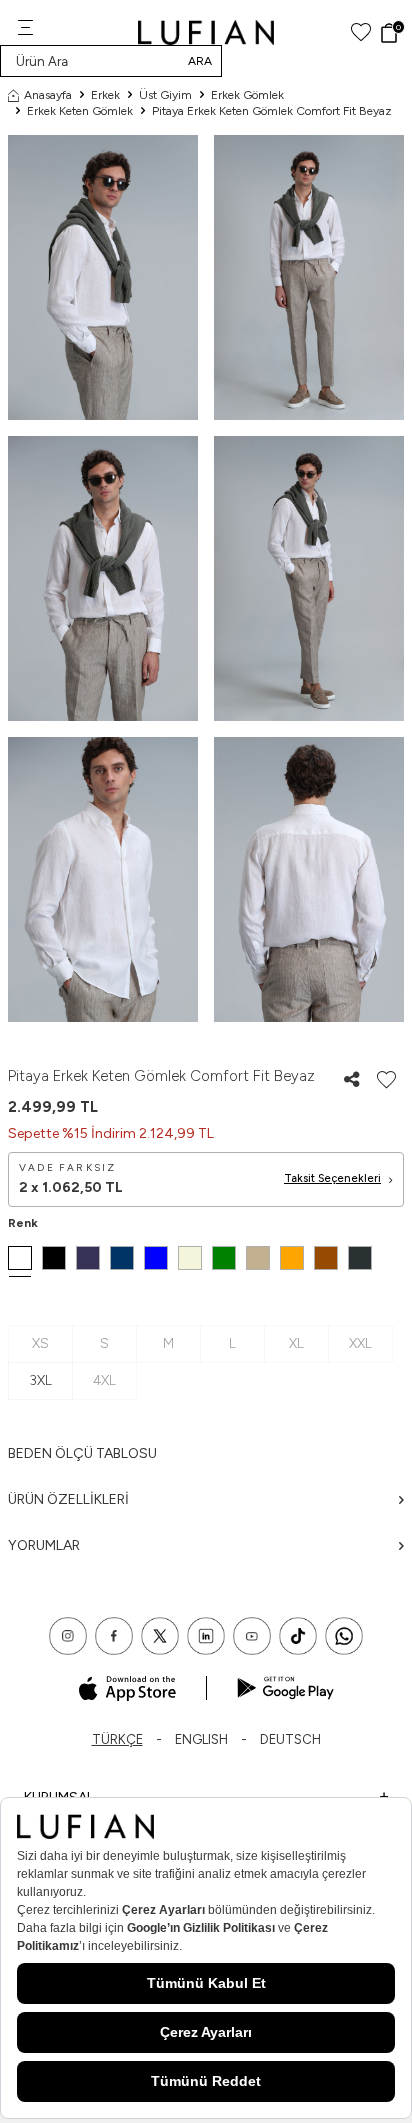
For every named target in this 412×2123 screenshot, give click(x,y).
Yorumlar (44, 1545)
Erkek (105, 95)
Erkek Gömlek (247, 95)
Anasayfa (48, 95)
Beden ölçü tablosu (82, 1453)
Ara (200, 61)
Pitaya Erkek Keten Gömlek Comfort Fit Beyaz (272, 111)
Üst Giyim (165, 95)
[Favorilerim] (361, 32)
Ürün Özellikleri (68, 1499)
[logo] (206, 32)
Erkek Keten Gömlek (80, 111)
